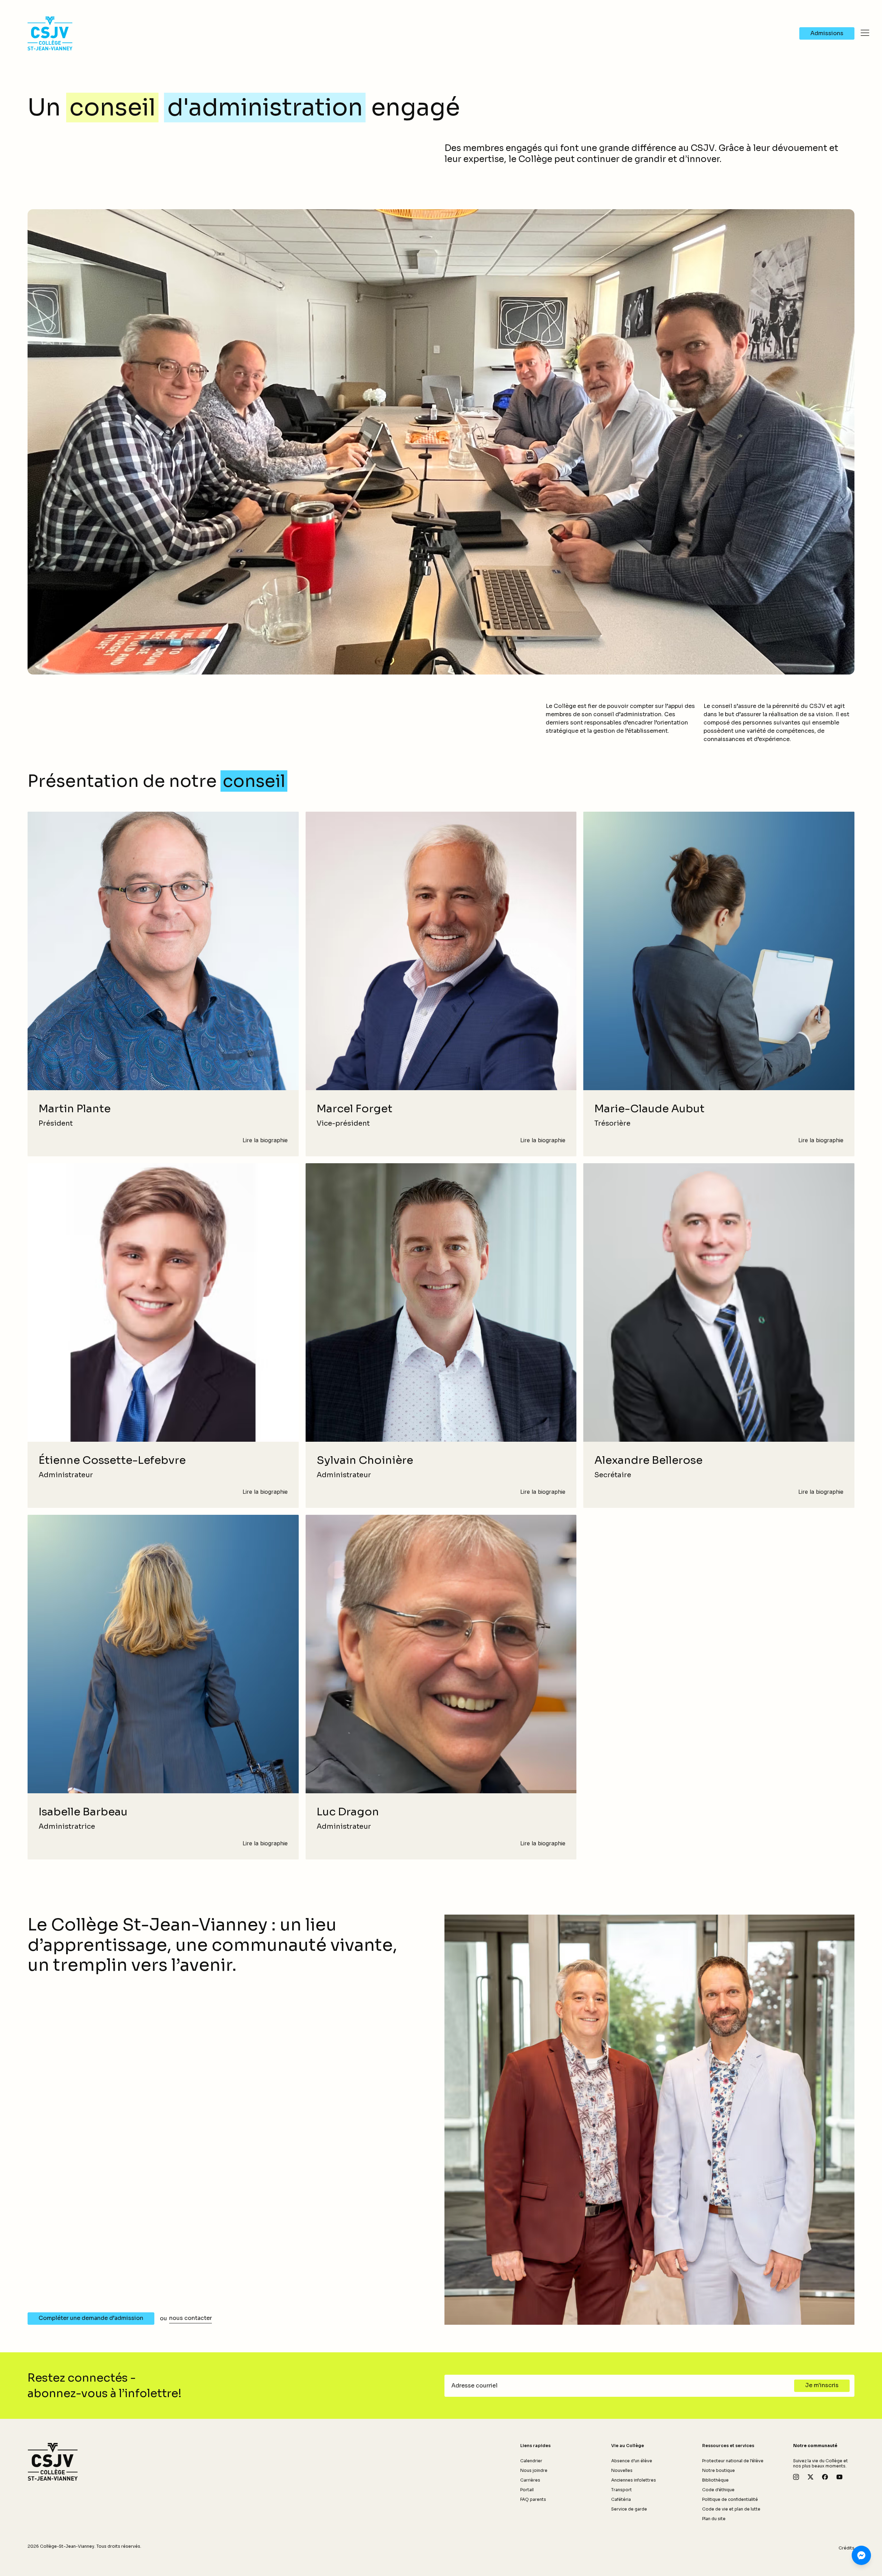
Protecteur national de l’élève (733, 2461)
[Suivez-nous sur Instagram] (796, 2477)
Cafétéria (621, 2499)
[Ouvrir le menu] (865, 33)
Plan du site (714, 2519)
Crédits (847, 2548)
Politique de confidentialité (730, 2499)
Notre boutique (719, 2470)
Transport (622, 2490)
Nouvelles (622, 2470)
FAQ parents (533, 2499)
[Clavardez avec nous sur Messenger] (861, 2555)
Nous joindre (534, 2470)
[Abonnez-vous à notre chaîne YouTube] (839, 2477)
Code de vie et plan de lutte (731, 2509)
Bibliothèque (715, 2480)
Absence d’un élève (632, 2461)
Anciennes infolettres (634, 2480)
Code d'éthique (718, 2490)
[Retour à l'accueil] (53, 2462)
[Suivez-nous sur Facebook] (825, 2477)
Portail (527, 2490)
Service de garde (629, 2509)
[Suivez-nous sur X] (811, 2477)
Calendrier (531, 2461)
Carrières (530, 2480)
